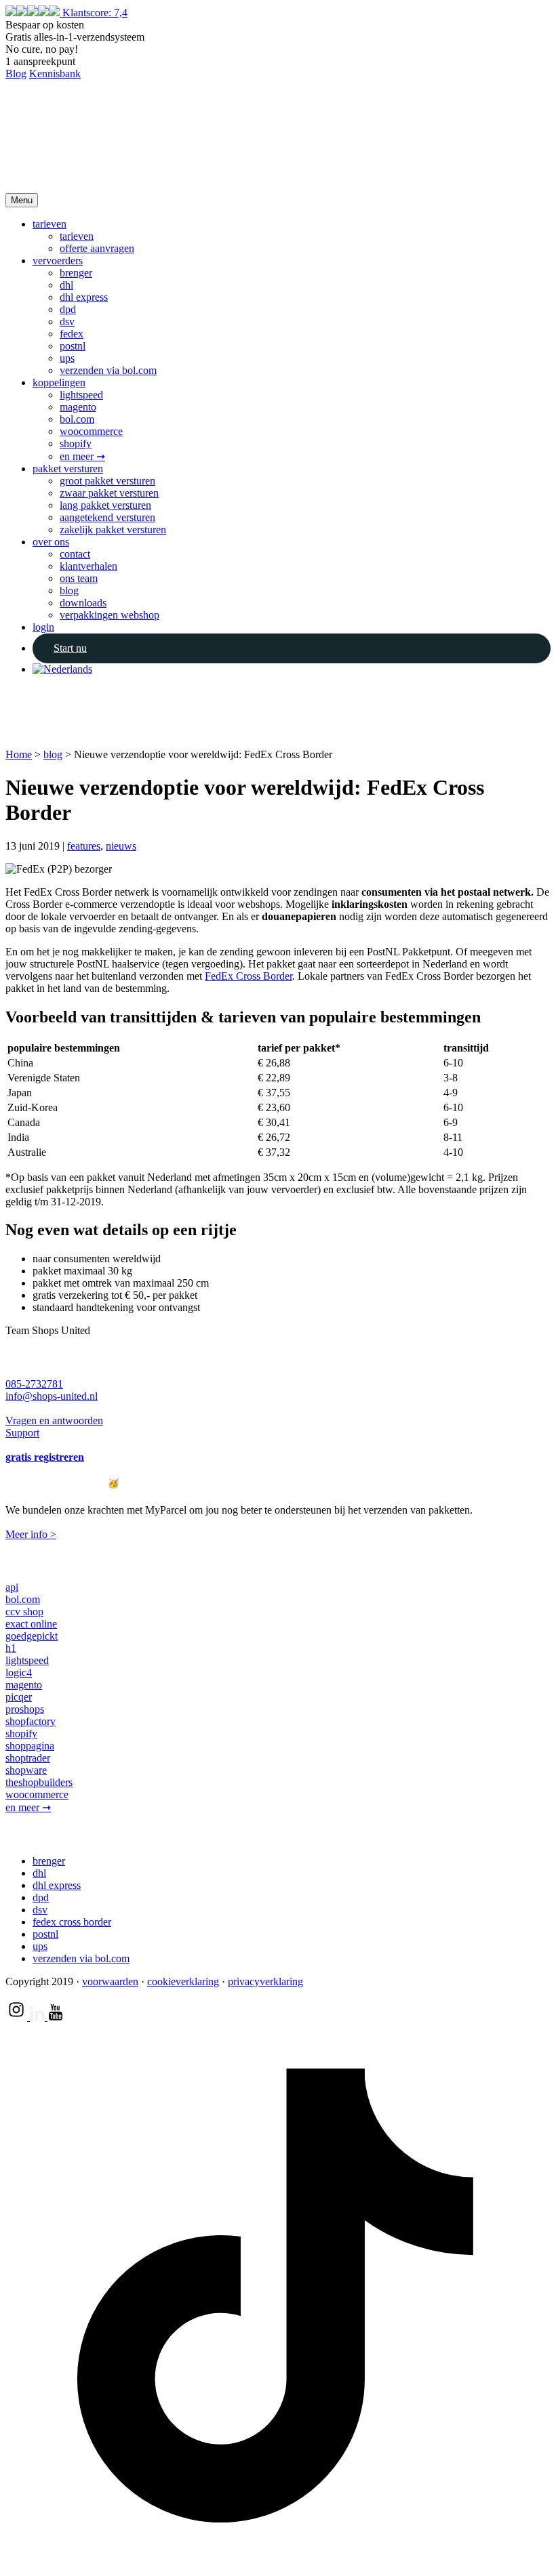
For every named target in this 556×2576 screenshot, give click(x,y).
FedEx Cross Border (249, 976)
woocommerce (91, 431)
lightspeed (81, 395)
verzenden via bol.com (108, 370)
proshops (25, 1709)
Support (22, 1433)
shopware (26, 1770)
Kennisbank (55, 74)
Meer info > (31, 1534)
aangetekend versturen (107, 517)
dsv (67, 321)
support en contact (40, 1357)
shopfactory (31, 1721)
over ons (51, 542)
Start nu (70, 648)
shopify (76, 443)
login (43, 627)
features (84, 846)
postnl (73, 346)
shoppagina (30, 1746)
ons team (79, 578)
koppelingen (59, 382)
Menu (22, 200)
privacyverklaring (265, 1981)
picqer (19, 1697)
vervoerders (58, 261)
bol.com (77, 419)
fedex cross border (72, 1922)
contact (75, 554)
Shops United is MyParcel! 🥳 (62, 1483)
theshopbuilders (39, 1782)
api (12, 1587)
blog (69, 590)
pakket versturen (68, 469)
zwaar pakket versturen (109, 493)
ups (67, 358)
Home (19, 754)
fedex (72, 334)
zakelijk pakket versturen (113, 529)
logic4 (19, 1673)
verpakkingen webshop (110, 615)
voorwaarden (110, 1981)
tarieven (49, 224)
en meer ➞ (82, 456)
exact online (31, 1624)
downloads (83, 603)
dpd (68, 309)
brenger (76, 273)
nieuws (121, 846)
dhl (66, 285)
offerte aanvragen (97, 248)
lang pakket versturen (105, 505)
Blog (16, 74)
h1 (11, 1648)
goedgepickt (32, 1636)
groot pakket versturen (107, 481)
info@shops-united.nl (52, 1396)
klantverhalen (88, 566)
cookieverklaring (183, 1981)
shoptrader (28, 1758)
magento (78, 407)
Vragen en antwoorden (54, 1420)
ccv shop (24, 1612)
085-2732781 (34, 1384)
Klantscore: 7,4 (95, 13)
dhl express (84, 297)
